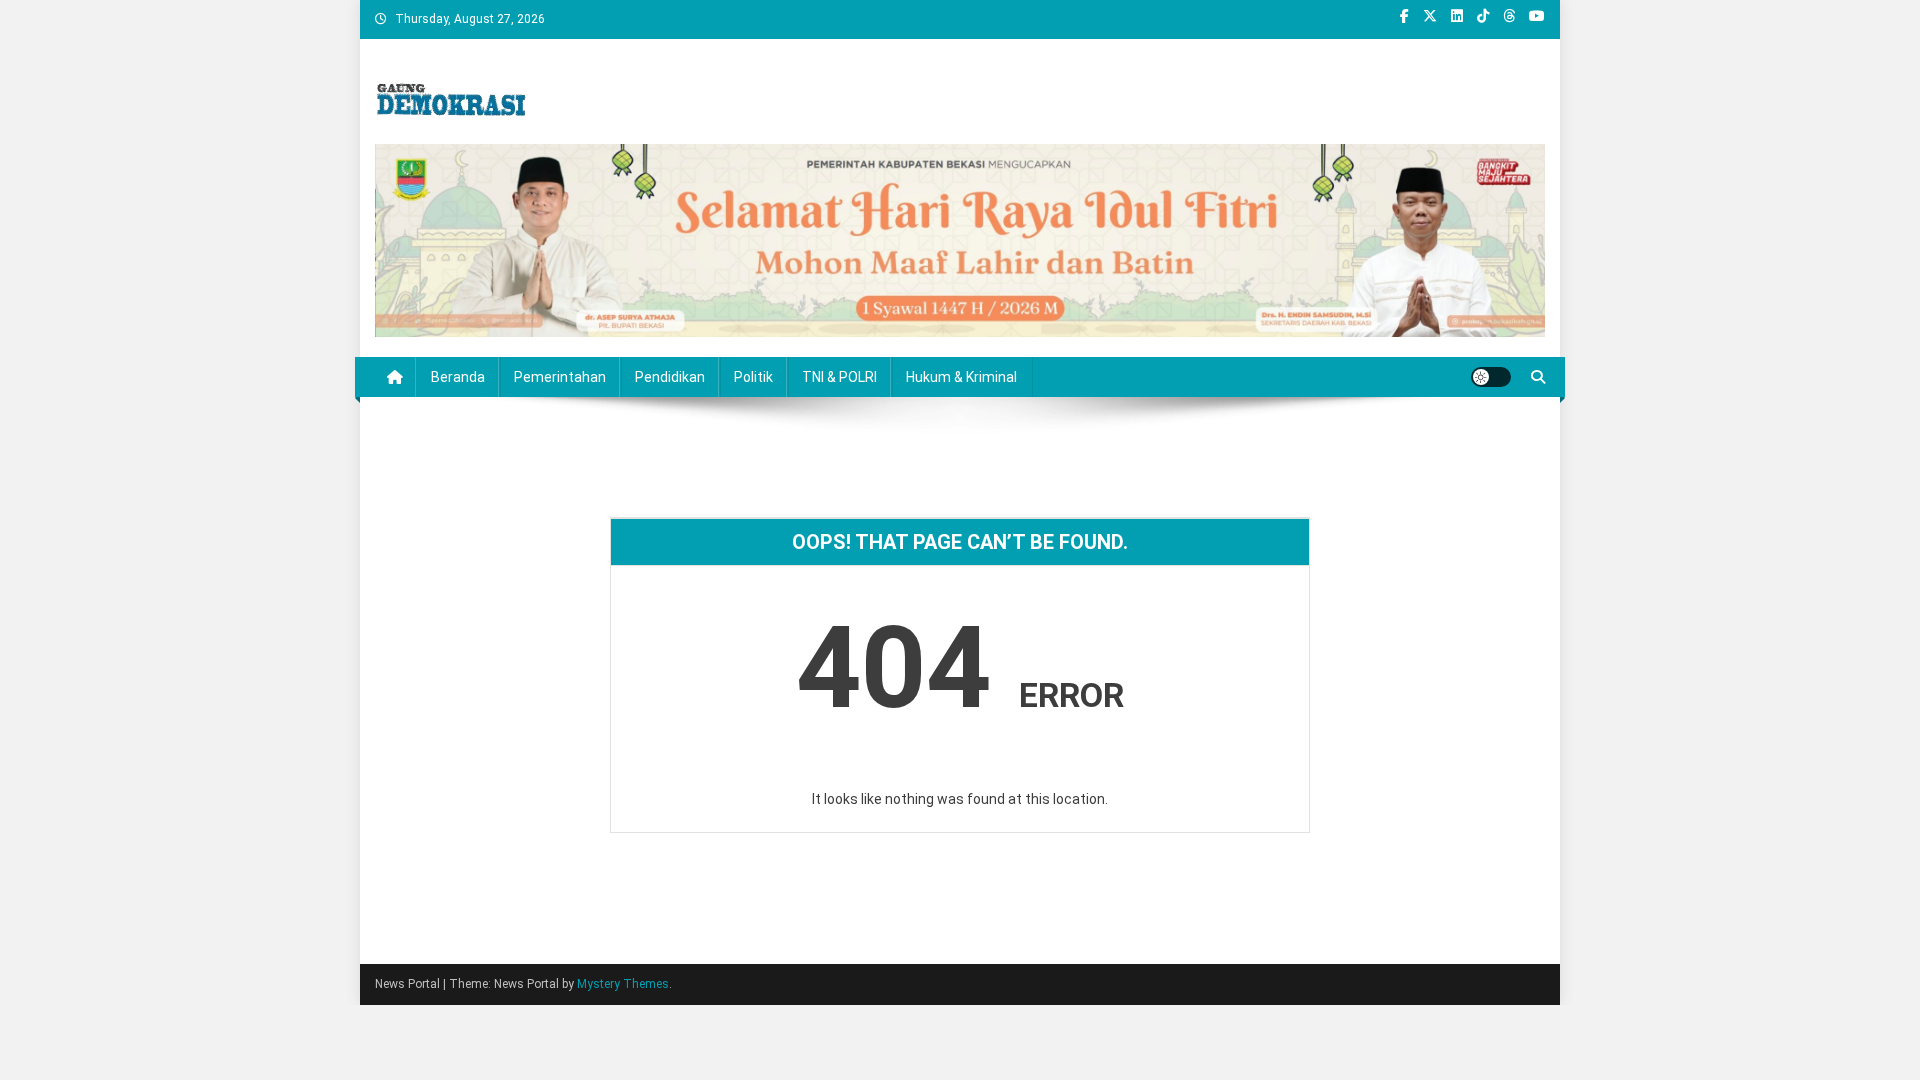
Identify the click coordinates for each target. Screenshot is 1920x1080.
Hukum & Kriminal (961, 377)
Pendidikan (670, 377)
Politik (753, 377)
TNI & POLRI (839, 377)
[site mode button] (1491, 377)
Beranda (458, 377)
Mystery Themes (623, 984)
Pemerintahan (560, 377)
